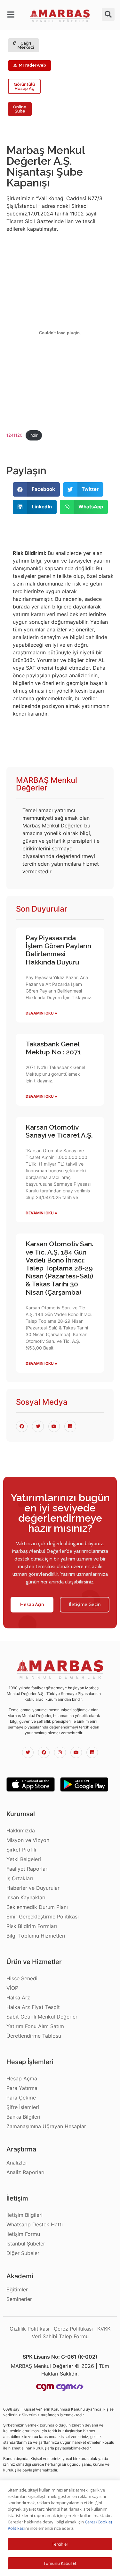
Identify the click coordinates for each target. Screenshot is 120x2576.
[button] (12, 15)
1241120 (14, 435)
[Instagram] (60, 1752)
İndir (34, 435)
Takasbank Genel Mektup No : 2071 (53, 1048)
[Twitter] (28, 1752)
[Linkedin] (92, 1752)
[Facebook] (44, 1752)
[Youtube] (76, 1752)
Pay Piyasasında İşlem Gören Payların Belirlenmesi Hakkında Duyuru (58, 950)
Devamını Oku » (41, 1013)
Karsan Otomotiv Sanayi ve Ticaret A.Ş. (59, 1131)
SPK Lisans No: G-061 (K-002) (60, 2357)
